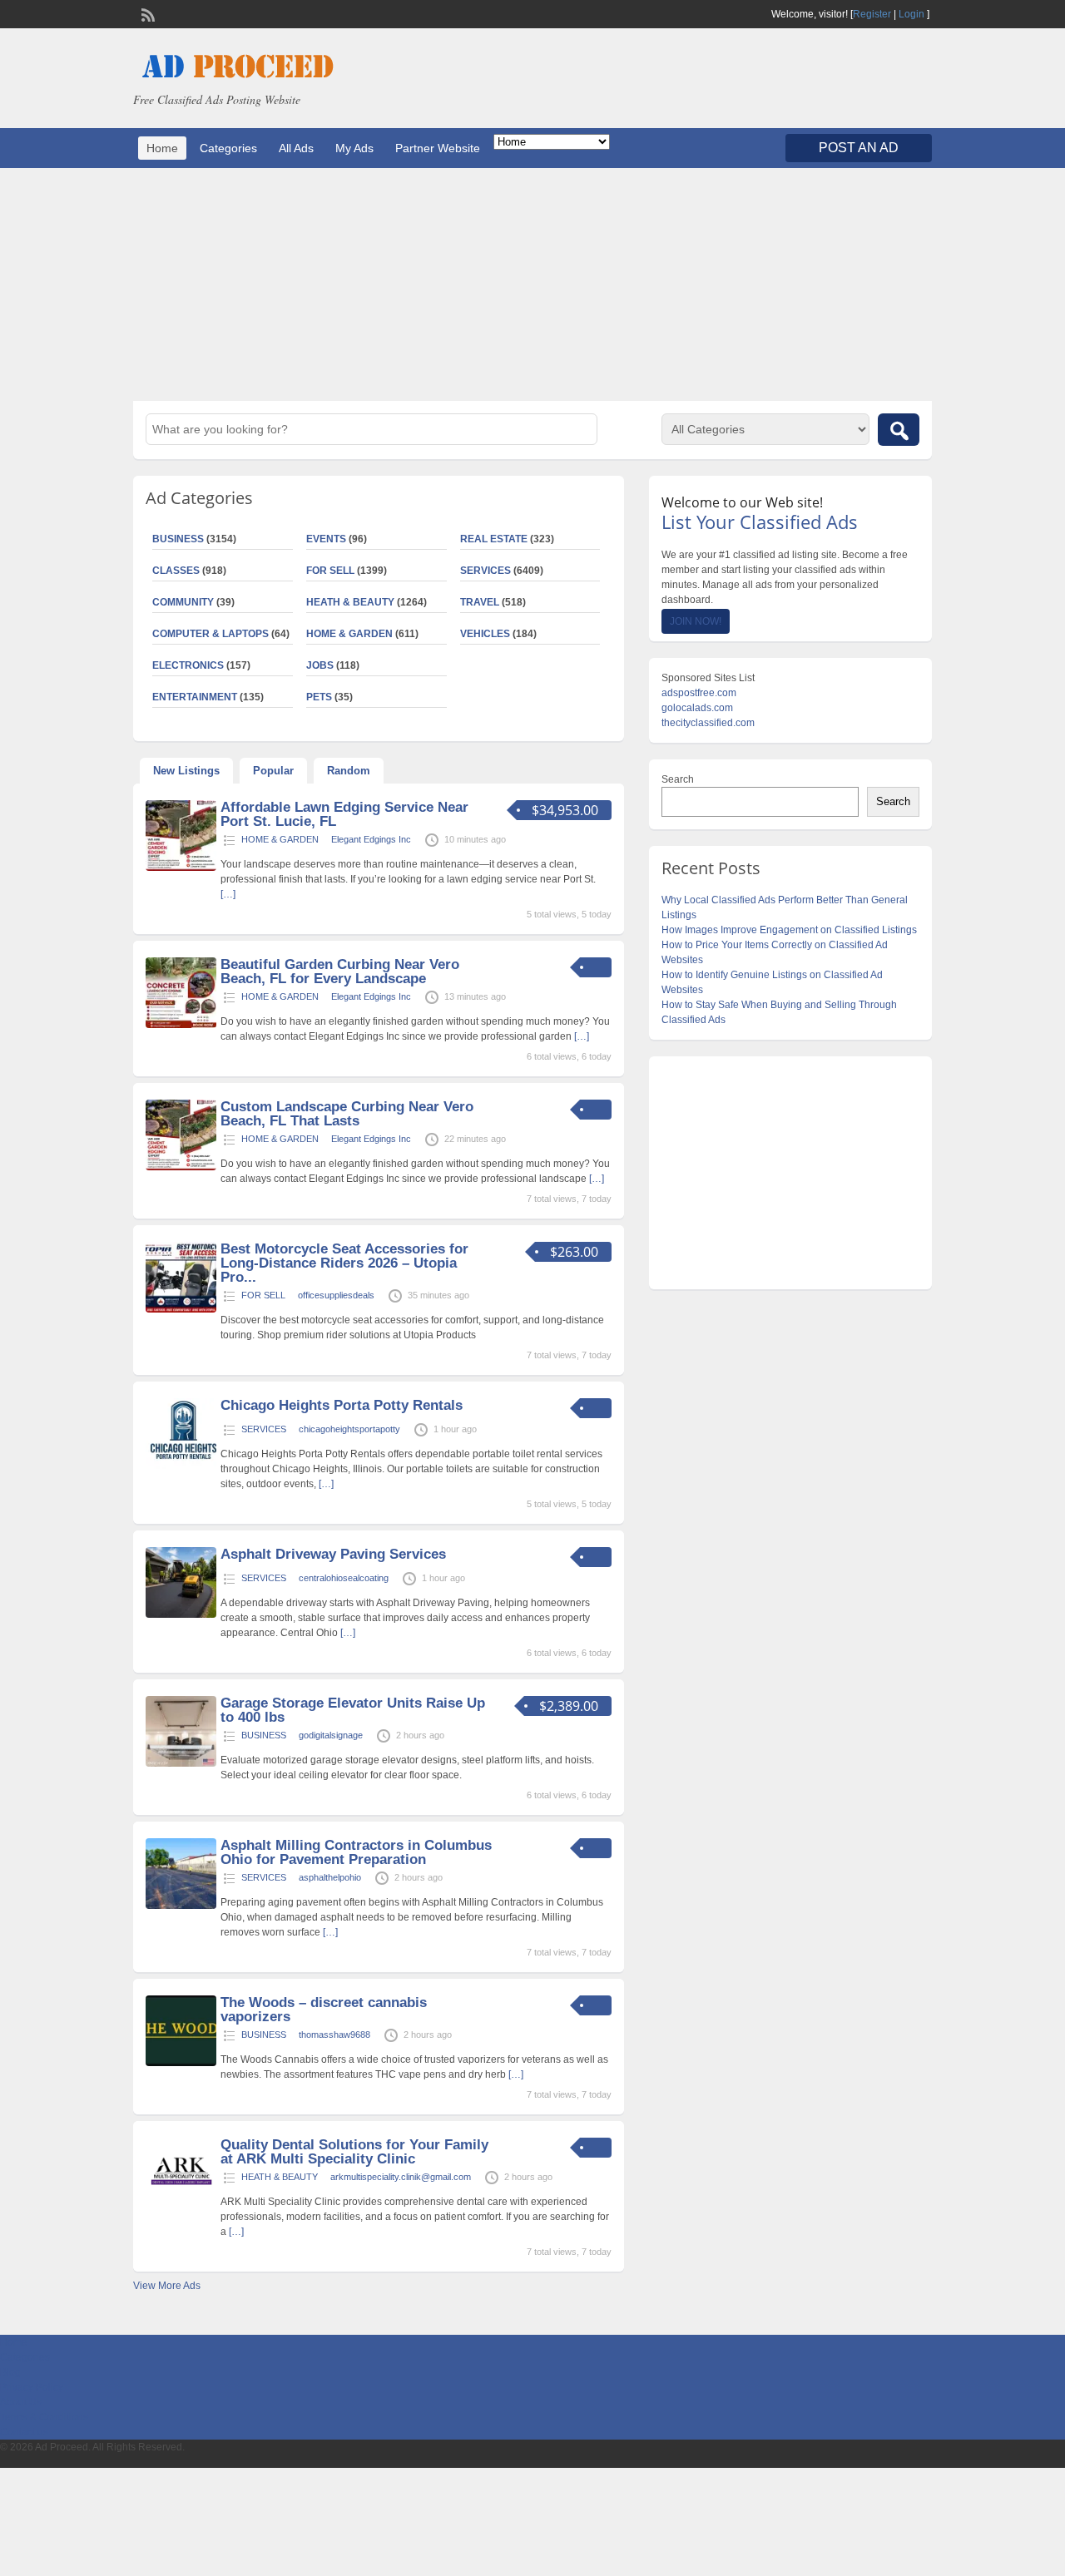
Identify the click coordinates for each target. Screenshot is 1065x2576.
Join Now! (696, 621)
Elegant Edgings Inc (371, 839)
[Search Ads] (899, 430)
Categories (228, 148)
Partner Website (438, 148)
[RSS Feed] (146, 13)
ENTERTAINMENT (195, 697)
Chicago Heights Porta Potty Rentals (342, 1405)
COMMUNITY (183, 602)
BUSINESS (178, 539)
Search (678, 779)
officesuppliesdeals (336, 1295)
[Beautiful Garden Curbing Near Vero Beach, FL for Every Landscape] (181, 1025)
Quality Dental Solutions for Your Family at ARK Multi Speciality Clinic (354, 2152)
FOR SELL (330, 571)
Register (872, 14)
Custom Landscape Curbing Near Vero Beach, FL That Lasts (347, 1114)
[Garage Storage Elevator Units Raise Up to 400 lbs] (181, 1763)
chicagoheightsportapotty (349, 1429)
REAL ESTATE (494, 539)
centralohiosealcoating (344, 1578)
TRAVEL (480, 602)
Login (911, 14)
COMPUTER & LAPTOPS (211, 634)
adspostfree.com (699, 693)
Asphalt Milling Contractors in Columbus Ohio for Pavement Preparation (356, 1852)
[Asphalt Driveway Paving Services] (181, 1614)
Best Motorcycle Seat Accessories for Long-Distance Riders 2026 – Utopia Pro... (344, 1263)
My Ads (354, 148)
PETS (319, 697)
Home (162, 148)
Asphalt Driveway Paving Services (333, 1554)
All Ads (296, 148)
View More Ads (167, 2286)
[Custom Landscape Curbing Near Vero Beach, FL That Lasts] (181, 1167)
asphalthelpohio (330, 1877)
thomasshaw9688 (334, 2035)
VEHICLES (485, 634)
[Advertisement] (532, 284)
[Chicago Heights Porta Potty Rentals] (181, 1466)
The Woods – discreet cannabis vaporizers (324, 2010)
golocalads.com (697, 708)
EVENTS (326, 539)
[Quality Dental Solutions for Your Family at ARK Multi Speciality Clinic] (181, 2205)
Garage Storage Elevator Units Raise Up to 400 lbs (353, 1710)
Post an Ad (859, 148)
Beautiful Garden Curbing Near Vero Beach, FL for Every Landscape (340, 972)
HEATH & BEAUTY (350, 602)
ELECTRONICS (188, 665)
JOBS (320, 665)
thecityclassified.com (708, 723)
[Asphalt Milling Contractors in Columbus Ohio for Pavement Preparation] (181, 1906)
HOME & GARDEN (349, 634)
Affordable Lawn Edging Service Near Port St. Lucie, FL (344, 814)
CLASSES (176, 571)
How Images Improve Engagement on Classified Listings (789, 930)
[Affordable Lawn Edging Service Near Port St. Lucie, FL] (181, 868)
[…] (228, 894)
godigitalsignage (331, 1735)
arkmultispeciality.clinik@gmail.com (401, 2177)
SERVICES (485, 571)
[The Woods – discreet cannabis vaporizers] (181, 2063)
